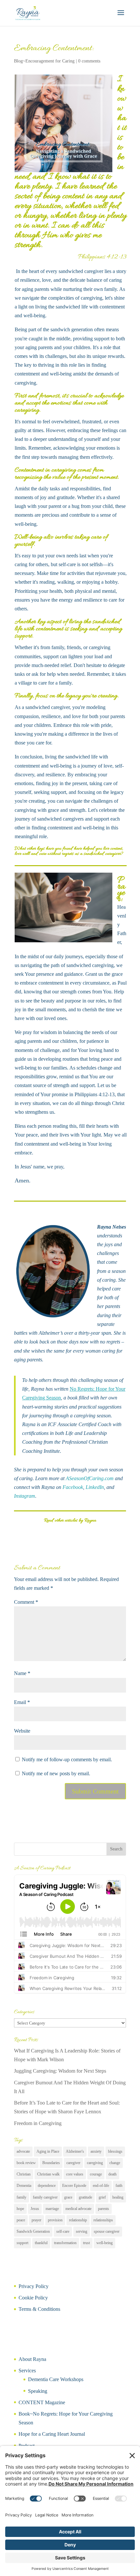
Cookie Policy (33, 2298)
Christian (24, 2174)
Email (22, 1702)
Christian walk (48, 2174)
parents (104, 2209)
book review (26, 2163)
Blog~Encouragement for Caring (44, 61)
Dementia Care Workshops (56, 2379)
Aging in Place (48, 2151)
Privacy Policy (34, 2286)
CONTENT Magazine (42, 2402)
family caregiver (45, 2197)
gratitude (85, 2197)
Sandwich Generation (33, 2231)
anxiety (96, 2151)
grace (68, 2197)
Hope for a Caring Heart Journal (52, 2434)
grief (102, 2197)
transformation (65, 2243)
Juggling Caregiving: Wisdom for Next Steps (60, 2071)
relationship (78, 2220)
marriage (52, 2209)
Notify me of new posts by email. (56, 1773)
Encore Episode (74, 2186)
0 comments (89, 61)
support (22, 2243)
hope (20, 2209)
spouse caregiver (107, 2231)
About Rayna (32, 2359)
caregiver (73, 2163)
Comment (26, 1602)
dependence (47, 2186)
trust (86, 2243)
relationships (103, 2220)
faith (119, 2186)
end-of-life (101, 2186)
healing (118, 2197)
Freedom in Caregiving (38, 2123)
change (115, 2163)
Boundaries (51, 2163)
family (21, 2197)
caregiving (95, 2163)
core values (75, 2174)
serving (82, 2231)
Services (27, 2371)
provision (55, 2220)
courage (96, 2174)
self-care (63, 2231)
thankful (41, 2243)
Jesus (35, 2209)
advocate (23, 2151)
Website (22, 1731)
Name (22, 1673)
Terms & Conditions (39, 2309)
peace (21, 2220)
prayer (36, 2220)
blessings (115, 2151)
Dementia (24, 2186)
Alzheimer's (75, 2151)
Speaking (38, 2391)
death (112, 2174)
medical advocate (78, 2209)
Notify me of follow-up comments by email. (67, 1759)
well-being (105, 2243)
